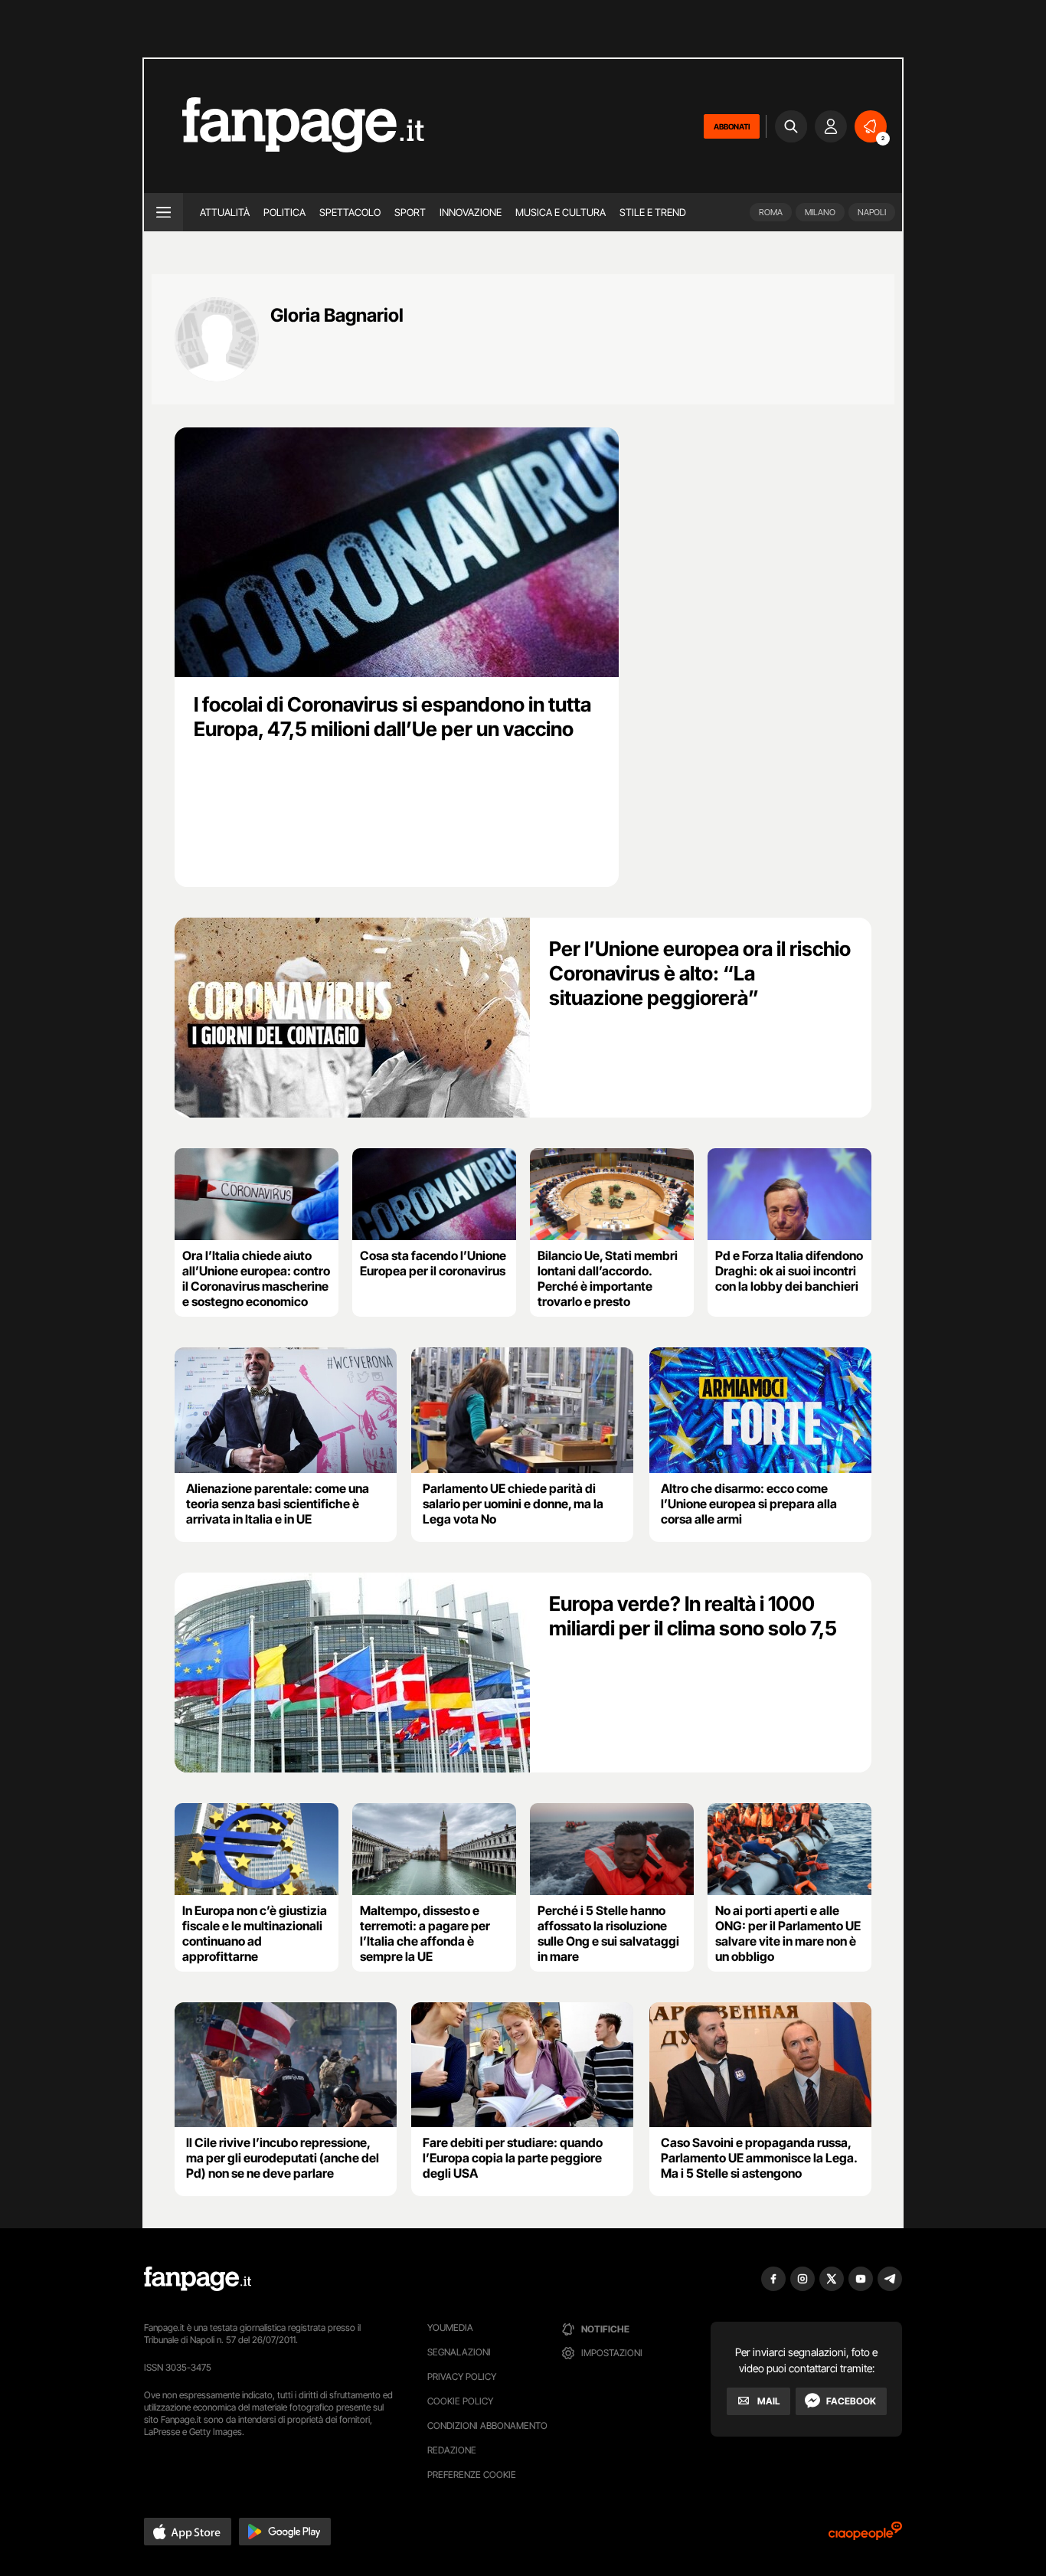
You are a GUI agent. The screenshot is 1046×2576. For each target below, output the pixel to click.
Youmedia (450, 2327)
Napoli (872, 212)
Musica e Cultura (561, 212)
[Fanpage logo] (284, 126)
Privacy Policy (462, 2376)
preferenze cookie (472, 2475)
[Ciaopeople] (865, 2536)
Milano (820, 212)
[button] (188, 2532)
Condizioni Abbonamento (487, 2425)
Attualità (225, 212)
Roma (771, 212)
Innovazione (471, 212)
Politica (284, 212)
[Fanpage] (198, 2279)
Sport (410, 212)
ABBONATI (732, 126)
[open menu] (163, 212)
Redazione (452, 2450)
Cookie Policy (460, 2401)
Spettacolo (350, 212)
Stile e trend (653, 212)
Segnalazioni (459, 2352)
